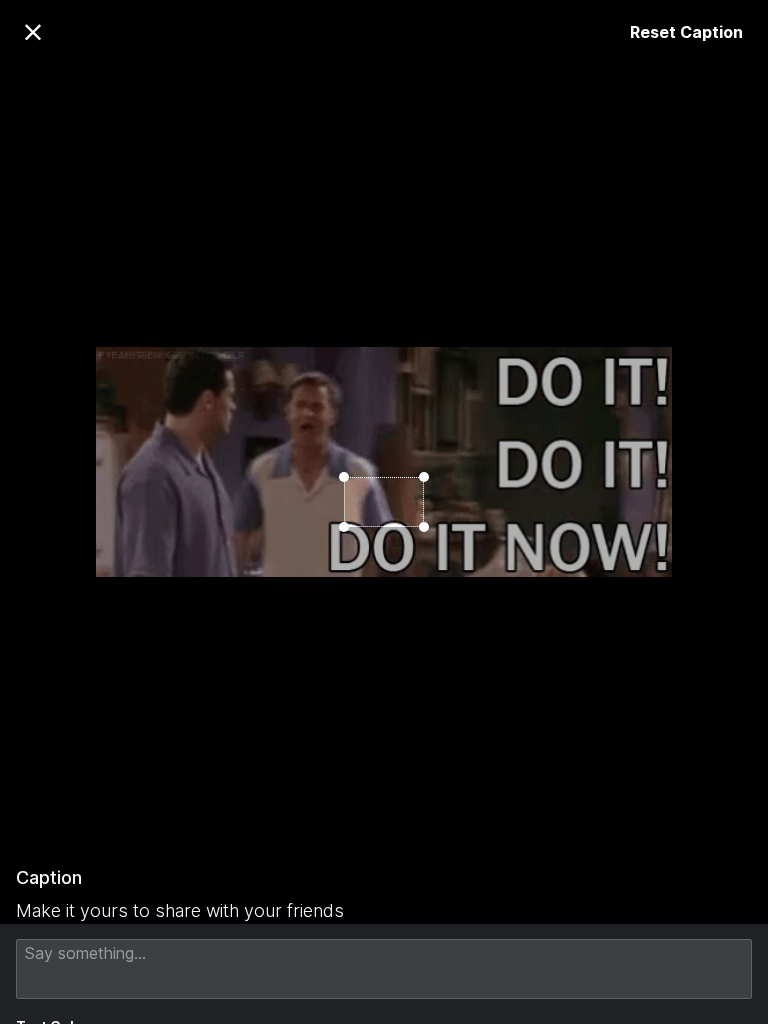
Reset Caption (686, 32)
